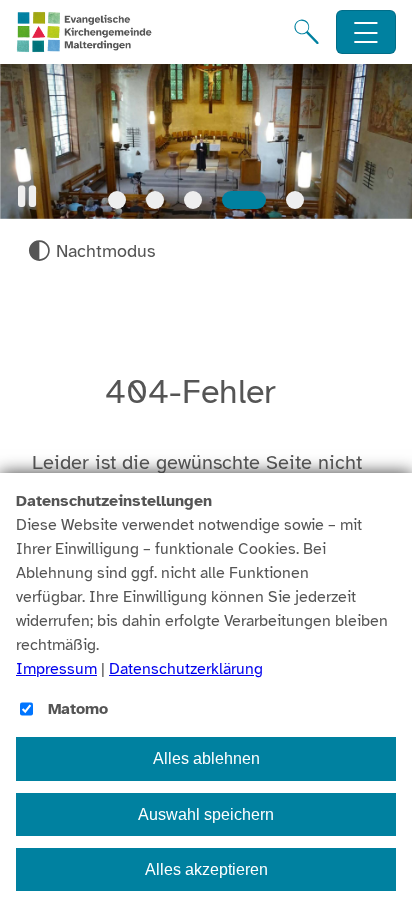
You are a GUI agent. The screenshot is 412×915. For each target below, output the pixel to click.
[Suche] (306, 32)
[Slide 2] (155, 200)
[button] (27, 196)
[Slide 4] (244, 200)
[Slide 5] (295, 200)
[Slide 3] (193, 200)
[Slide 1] (117, 200)
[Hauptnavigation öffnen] (366, 32)
